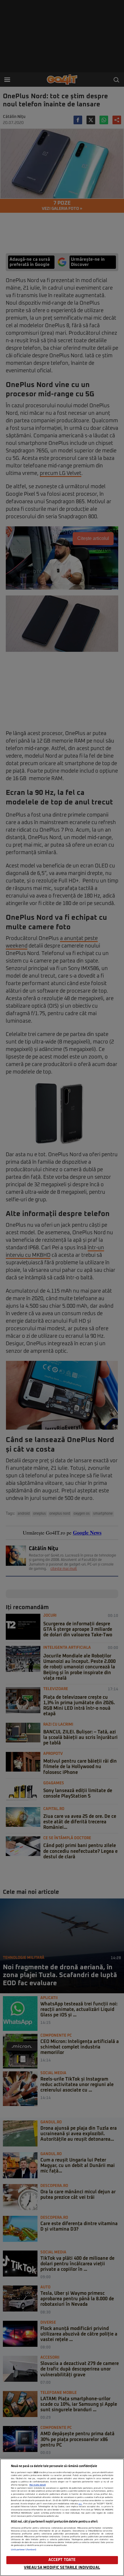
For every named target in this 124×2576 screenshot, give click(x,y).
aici (80, 2504)
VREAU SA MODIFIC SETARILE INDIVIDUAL (62, 2568)
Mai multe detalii (38, 2485)
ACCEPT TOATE (62, 2560)
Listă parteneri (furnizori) (24, 2550)
